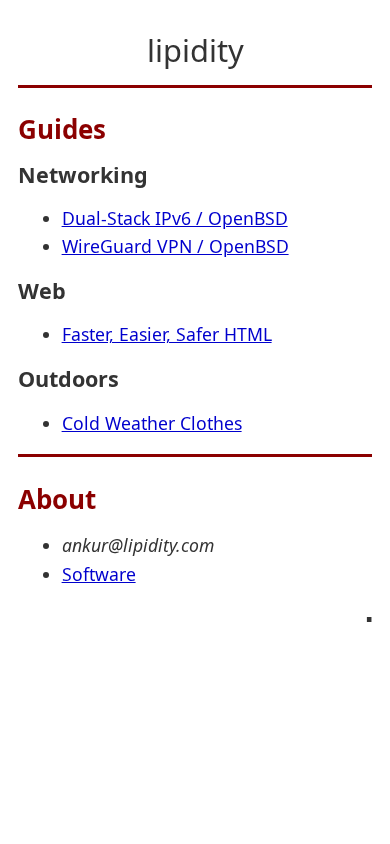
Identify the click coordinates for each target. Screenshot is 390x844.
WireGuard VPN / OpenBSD (175, 246)
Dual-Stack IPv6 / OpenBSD (175, 218)
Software (99, 574)
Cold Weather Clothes (152, 423)
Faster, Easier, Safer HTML (167, 334)
